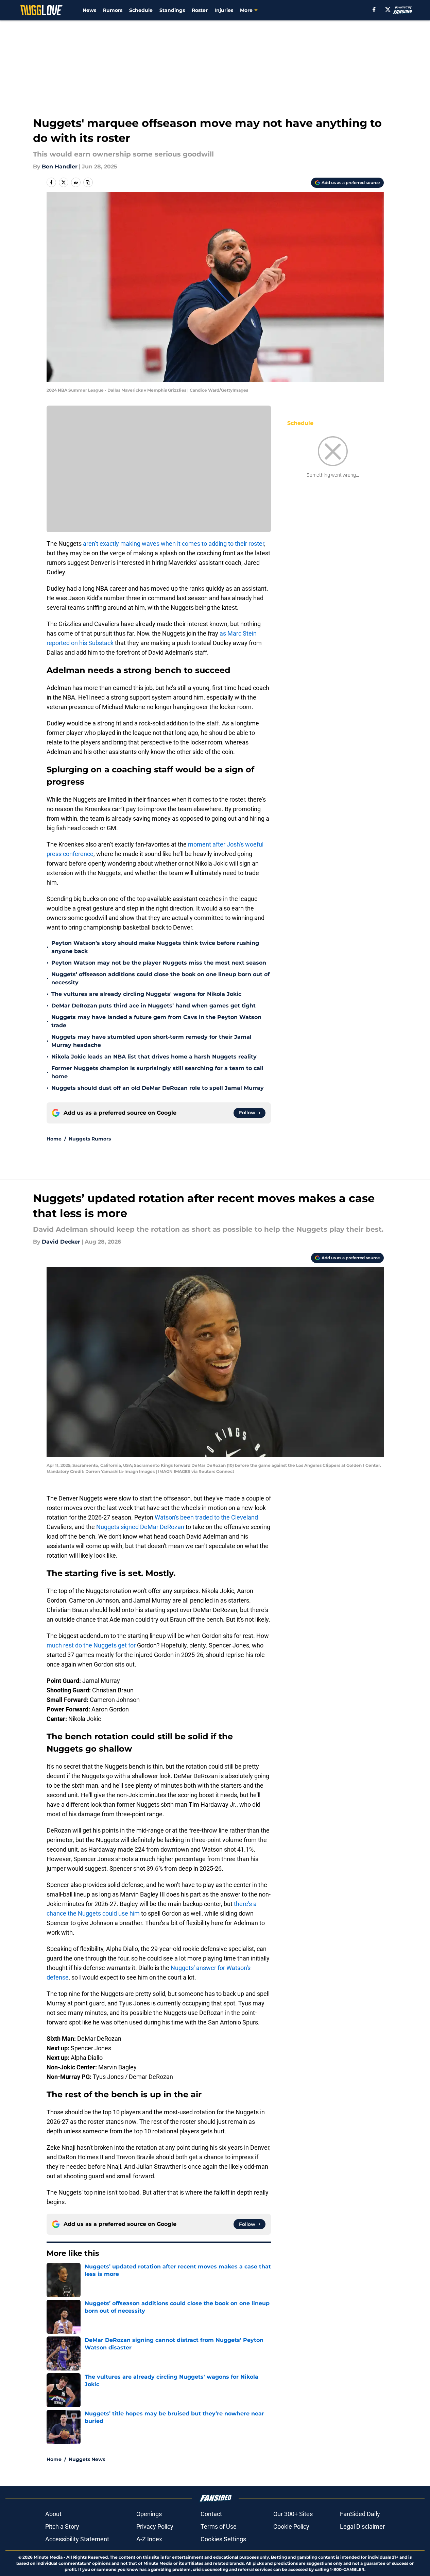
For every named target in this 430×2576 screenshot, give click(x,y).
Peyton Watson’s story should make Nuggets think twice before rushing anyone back (155, 947)
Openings (149, 2514)
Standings (172, 10)
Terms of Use (219, 2526)
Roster (200, 10)
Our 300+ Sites (293, 2514)
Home (54, 1139)
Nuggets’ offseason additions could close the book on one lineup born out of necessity (160, 978)
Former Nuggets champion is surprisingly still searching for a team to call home (157, 1072)
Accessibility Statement (77, 2539)
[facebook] (374, 10)
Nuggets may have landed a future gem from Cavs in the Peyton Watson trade (156, 1021)
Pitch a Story (62, 2526)
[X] (388, 10)
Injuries (224, 10)
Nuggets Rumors (90, 1139)
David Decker (61, 1242)
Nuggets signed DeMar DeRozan (141, 1527)
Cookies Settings (223, 2539)
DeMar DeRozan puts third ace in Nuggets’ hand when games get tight (153, 1006)
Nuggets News (87, 2459)
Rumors (113, 10)
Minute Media (48, 2557)
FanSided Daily (360, 2514)
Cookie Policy (291, 2526)
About (53, 2514)
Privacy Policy (155, 2526)
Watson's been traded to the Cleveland (206, 1517)
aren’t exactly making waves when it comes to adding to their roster (174, 544)
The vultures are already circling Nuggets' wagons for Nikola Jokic (146, 994)
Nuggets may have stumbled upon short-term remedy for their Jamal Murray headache (151, 1041)
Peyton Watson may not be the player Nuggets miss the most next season (159, 963)
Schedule (141, 10)
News (89, 10)
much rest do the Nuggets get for (91, 1645)
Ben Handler (60, 167)
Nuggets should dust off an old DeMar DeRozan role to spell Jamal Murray (158, 1088)
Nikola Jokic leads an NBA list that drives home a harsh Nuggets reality (154, 1057)
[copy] (88, 182)
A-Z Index (149, 2539)
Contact (211, 2514)
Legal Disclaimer (362, 2526)
